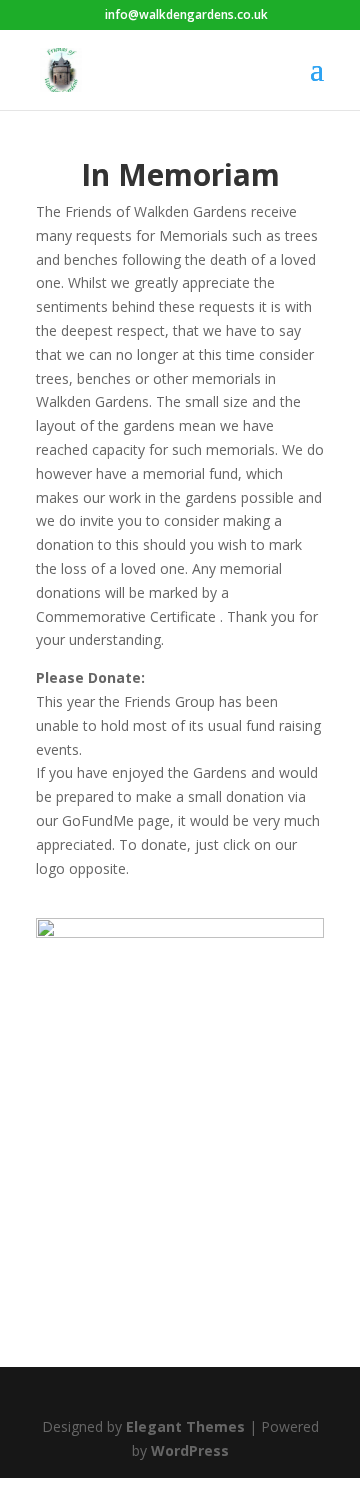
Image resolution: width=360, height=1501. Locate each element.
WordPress (190, 1450)
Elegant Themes (185, 1426)
